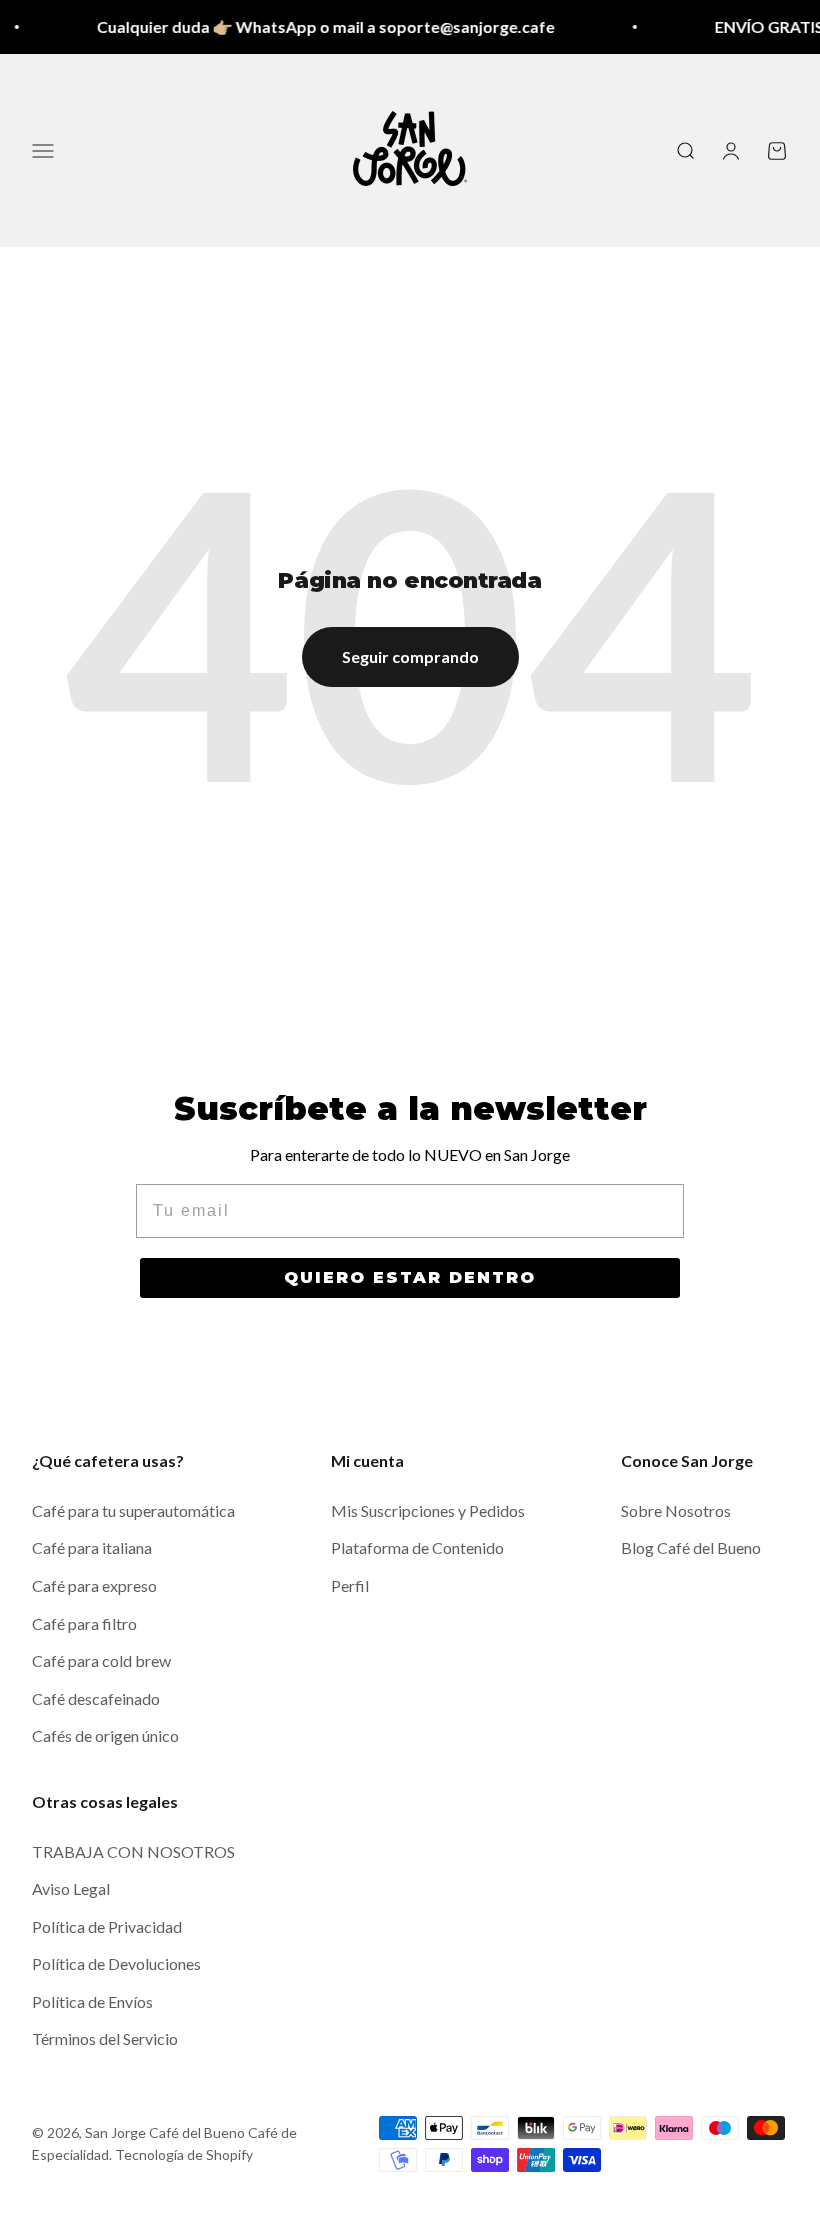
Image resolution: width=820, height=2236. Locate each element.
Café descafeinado (96, 1698)
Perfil (350, 1585)
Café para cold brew (101, 1660)
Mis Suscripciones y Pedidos (428, 1510)
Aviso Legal (71, 1888)
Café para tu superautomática (133, 1510)
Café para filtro (84, 1623)
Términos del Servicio (105, 2038)
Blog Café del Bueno (691, 1547)
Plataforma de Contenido (417, 1547)
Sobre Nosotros (676, 1510)
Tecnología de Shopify (184, 2154)
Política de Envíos (92, 2001)
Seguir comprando (410, 656)
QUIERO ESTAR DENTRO (410, 1277)
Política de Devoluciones (116, 1963)
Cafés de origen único (105, 1735)
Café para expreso (94, 1585)
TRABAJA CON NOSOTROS (133, 1851)
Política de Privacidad (107, 1926)
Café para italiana (92, 1547)
